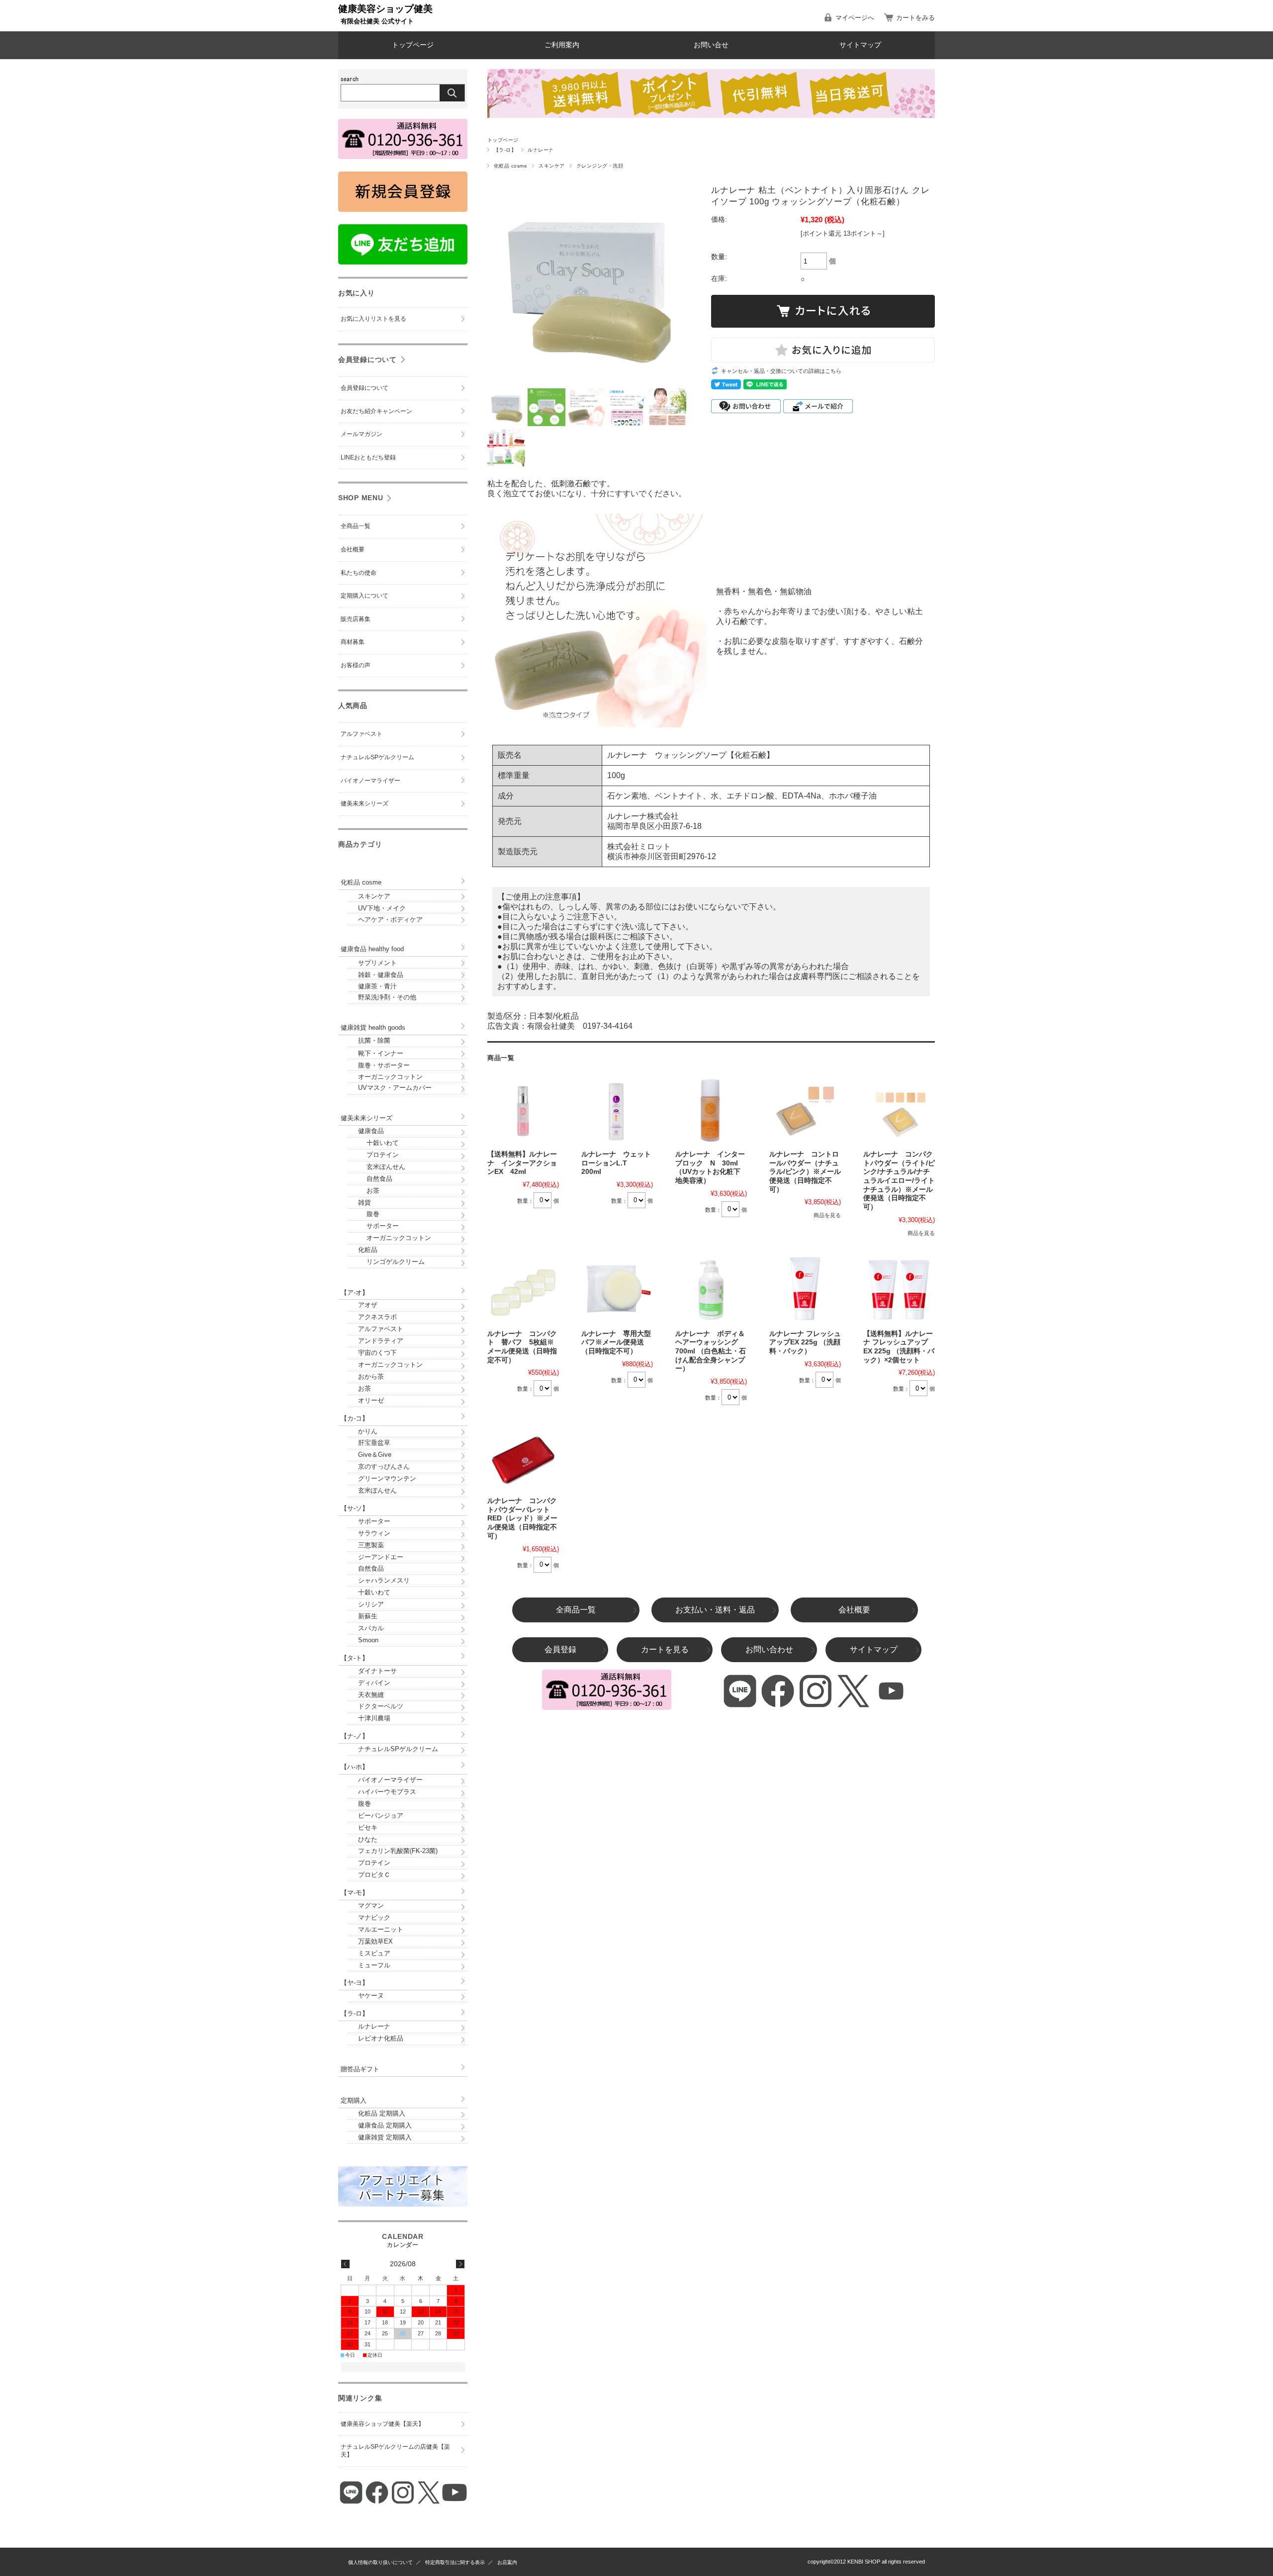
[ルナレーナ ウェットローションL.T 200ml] (617, 1109)
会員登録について (367, 359)
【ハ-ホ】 (355, 1767)
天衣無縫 (371, 1695)
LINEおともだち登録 (368, 457)
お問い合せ (711, 45)
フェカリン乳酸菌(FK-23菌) (398, 1851)
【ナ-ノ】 (355, 1736)
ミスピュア (374, 1953)
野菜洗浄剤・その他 (387, 997)
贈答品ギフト (360, 2069)
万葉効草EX (375, 1941)
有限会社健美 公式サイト (377, 21)
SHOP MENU (361, 498)
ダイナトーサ (377, 1671)
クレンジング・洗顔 (600, 166)
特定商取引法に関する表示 (455, 2562)
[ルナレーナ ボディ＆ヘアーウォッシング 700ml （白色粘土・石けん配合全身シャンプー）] (711, 1289)
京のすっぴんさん (384, 1466)
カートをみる (915, 18)
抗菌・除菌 (374, 1040)
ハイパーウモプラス (387, 1792)
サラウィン (374, 1533)
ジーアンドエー (381, 1557)
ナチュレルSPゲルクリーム (377, 757)
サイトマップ (860, 45)
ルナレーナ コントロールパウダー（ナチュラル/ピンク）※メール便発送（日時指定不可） (805, 1172)
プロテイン (378, 1155)
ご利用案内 (562, 45)
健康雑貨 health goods (373, 1027)
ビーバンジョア (381, 1816)
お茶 (369, 1191)
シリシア (371, 1604)
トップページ (413, 45)
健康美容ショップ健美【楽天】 (382, 2424)
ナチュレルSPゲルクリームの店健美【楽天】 (395, 2451)
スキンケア (551, 166)
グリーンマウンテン (387, 1478)
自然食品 (375, 1179)
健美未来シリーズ (364, 803)
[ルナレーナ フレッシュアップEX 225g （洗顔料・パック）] (805, 1289)
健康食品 (371, 1131)
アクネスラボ (377, 1317)
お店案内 (507, 2562)
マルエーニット (381, 1929)
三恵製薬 (371, 1545)
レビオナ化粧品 (381, 2038)
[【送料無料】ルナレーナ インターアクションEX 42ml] (523, 1109)
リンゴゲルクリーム (391, 1262)
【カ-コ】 (355, 1418)
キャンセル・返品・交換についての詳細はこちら (781, 371)
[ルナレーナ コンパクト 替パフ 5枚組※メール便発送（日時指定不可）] (523, 1289)
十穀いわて (378, 1143)
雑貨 (364, 1202)
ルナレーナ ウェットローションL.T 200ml (616, 1163)
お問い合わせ (769, 1649)
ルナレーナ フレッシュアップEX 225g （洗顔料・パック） (805, 1342)
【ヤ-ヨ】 (355, 1983)
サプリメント (377, 963)
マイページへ (855, 18)
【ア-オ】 (355, 1292)
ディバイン (374, 1683)
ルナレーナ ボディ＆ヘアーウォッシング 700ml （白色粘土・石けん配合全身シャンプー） (711, 1351)
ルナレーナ (541, 150)
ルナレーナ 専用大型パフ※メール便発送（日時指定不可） (616, 1342)
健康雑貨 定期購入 (385, 2137)
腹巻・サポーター (384, 1065)
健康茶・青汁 (377, 986)
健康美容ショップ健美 (385, 9)
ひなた (368, 1839)
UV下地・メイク (382, 908)
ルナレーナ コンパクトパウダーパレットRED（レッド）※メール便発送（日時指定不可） (522, 1518)
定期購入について (364, 596)
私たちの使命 (359, 573)
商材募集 (353, 642)
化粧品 (368, 1250)
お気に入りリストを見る (373, 319)
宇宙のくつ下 (377, 1353)
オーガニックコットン (390, 1077)
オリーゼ (371, 1400)
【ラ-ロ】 (505, 150)
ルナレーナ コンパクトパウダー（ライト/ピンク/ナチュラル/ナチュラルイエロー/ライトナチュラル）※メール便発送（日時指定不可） (899, 1181)
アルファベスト (362, 734)
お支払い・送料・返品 (715, 1610)
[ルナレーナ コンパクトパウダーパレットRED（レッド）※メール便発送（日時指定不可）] (523, 1456)
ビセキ (368, 1827)
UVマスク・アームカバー (395, 1088)
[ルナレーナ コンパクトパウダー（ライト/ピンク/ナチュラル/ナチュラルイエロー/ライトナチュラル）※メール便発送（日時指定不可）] (899, 1109)
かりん (368, 1431)
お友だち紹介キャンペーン (376, 411)
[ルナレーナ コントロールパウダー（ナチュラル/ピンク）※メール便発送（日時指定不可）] (805, 1109)
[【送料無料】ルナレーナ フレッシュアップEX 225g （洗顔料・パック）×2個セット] (899, 1289)
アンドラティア (381, 1341)
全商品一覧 (576, 1610)
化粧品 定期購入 (382, 2113)
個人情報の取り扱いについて (380, 2562)
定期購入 (354, 2100)
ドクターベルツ (381, 1706)
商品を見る (827, 1215)
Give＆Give (375, 1455)
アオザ (368, 1305)
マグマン (371, 1906)
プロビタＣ (374, 1875)
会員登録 (560, 1649)
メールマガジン (362, 434)
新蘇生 (368, 1616)
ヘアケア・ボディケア (390, 920)
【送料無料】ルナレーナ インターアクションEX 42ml (522, 1163)
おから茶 (371, 1377)
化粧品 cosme (510, 166)
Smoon (368, 1640)
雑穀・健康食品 (381, 975)
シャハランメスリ (384, 1580)
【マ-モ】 (355, 1893)
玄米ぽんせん (382, 1167)
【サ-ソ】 (355, 1508)
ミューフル (374, 1965)
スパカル (371, 1628)
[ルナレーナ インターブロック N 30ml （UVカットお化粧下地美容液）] (711, 1109)
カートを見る (665, 1649)
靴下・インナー (381, 1053)
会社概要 (854, 1610)
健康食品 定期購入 (385, 2125)
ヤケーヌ (371, 1996)
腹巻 (369, 1214)
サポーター (378, 1226)
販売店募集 (356, 619)
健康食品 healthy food (372, 949)
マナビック (374, 1917)
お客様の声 (356, 665)
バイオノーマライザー (370, 781)
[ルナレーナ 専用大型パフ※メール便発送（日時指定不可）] (617, 1289)
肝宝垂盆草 (374, 1443)
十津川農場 (374, 1718)
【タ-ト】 (355, 1658)
